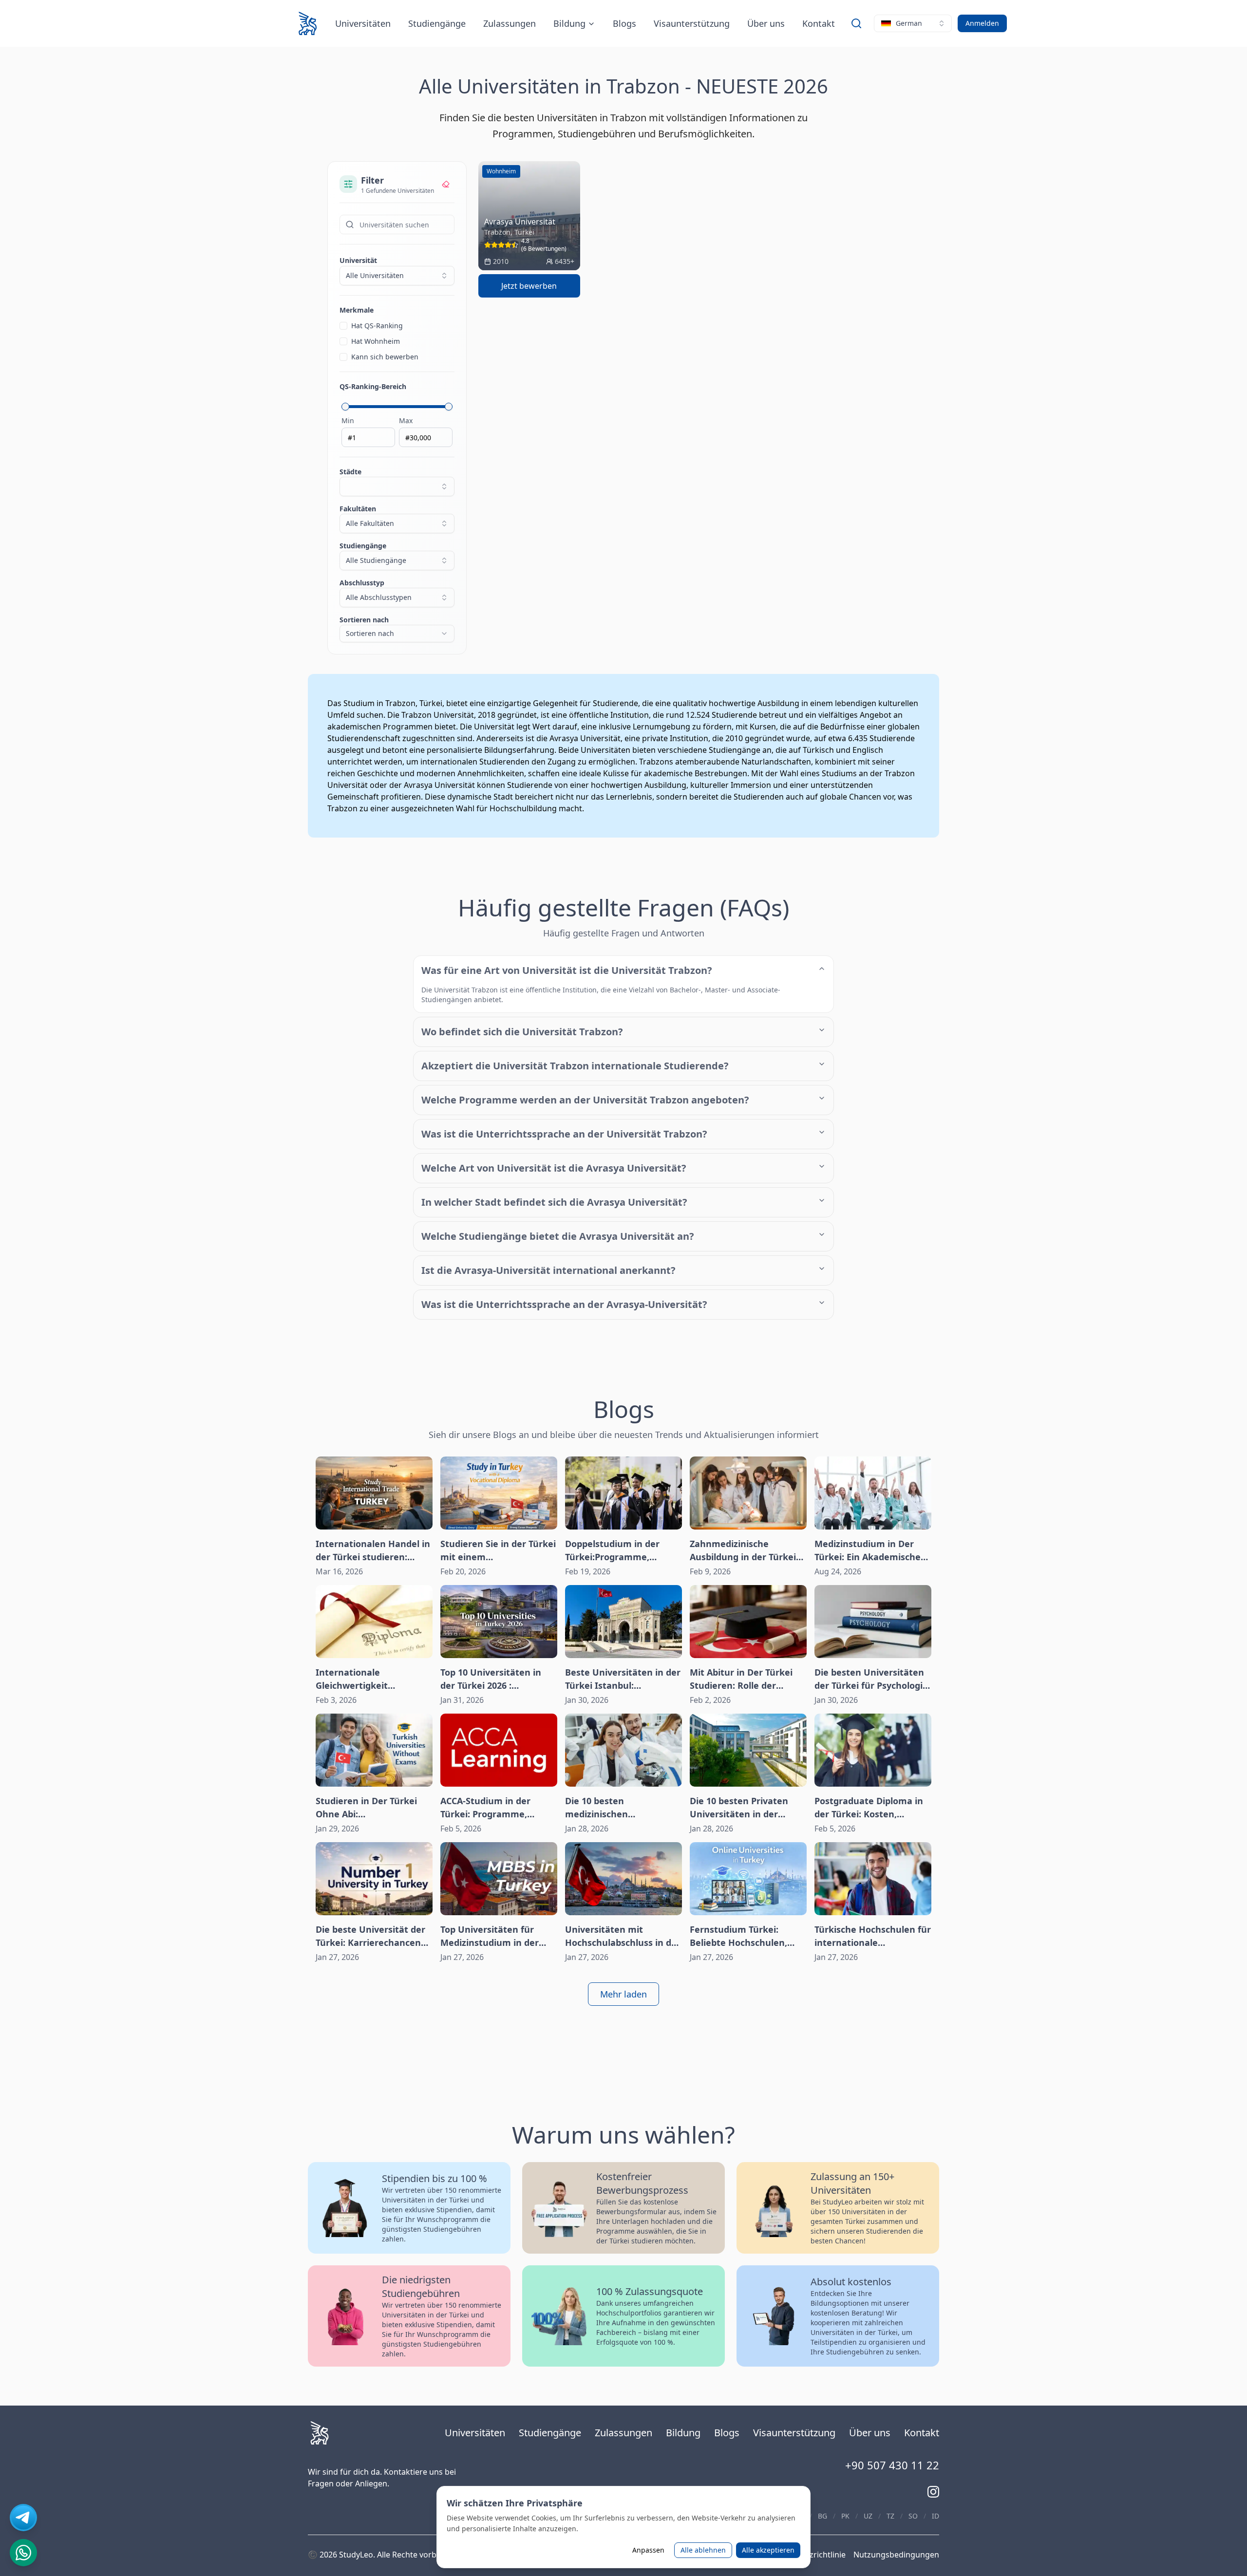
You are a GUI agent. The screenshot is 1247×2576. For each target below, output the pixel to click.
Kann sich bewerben (385, 357)
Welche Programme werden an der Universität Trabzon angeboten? (585, 1100)
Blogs (624, 23)
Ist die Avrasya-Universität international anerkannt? (548, 1270)
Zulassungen (510, 23)
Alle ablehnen (703, 2550)
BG (822, 2516)
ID (935, 2516)
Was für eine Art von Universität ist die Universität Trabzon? (567, 970)
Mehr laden (623, 1994)
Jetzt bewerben (529, 286)
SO (913, 2516)
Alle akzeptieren (768, 2550)
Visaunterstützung (692, 23)
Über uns (766, 23)
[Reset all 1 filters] (446, 184)
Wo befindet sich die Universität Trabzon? (522, 1032)
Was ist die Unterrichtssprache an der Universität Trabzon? (564, 1134)
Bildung (569, 23)
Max (406, 420)
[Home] (308, 23)
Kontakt (819, 23)
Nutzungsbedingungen (896, 2555)
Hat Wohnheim (376, 341)
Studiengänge (437, 23)
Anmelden (982, 23)
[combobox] (913, 23)
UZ (868, 2516)
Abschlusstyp (376, 590)
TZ (890, 2516)
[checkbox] (343, 326)
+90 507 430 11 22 (892, 2465)
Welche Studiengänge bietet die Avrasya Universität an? (558, 1236)
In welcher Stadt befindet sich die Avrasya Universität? (554, 1202)
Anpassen (648, 2550)
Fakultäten (367, 516)
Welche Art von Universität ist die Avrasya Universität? (554, 1168)
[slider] (345, 407)
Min (348, 420)
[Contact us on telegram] (23, 2518)
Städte (350, 472)
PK (845, 2516)
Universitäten (363, 23)
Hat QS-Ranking (377, 326)
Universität (358, 260)
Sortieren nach (367, 626)
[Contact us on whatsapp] (23, 2553)
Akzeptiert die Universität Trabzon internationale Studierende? (575, 1066)
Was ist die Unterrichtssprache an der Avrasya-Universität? (564, 1304)
